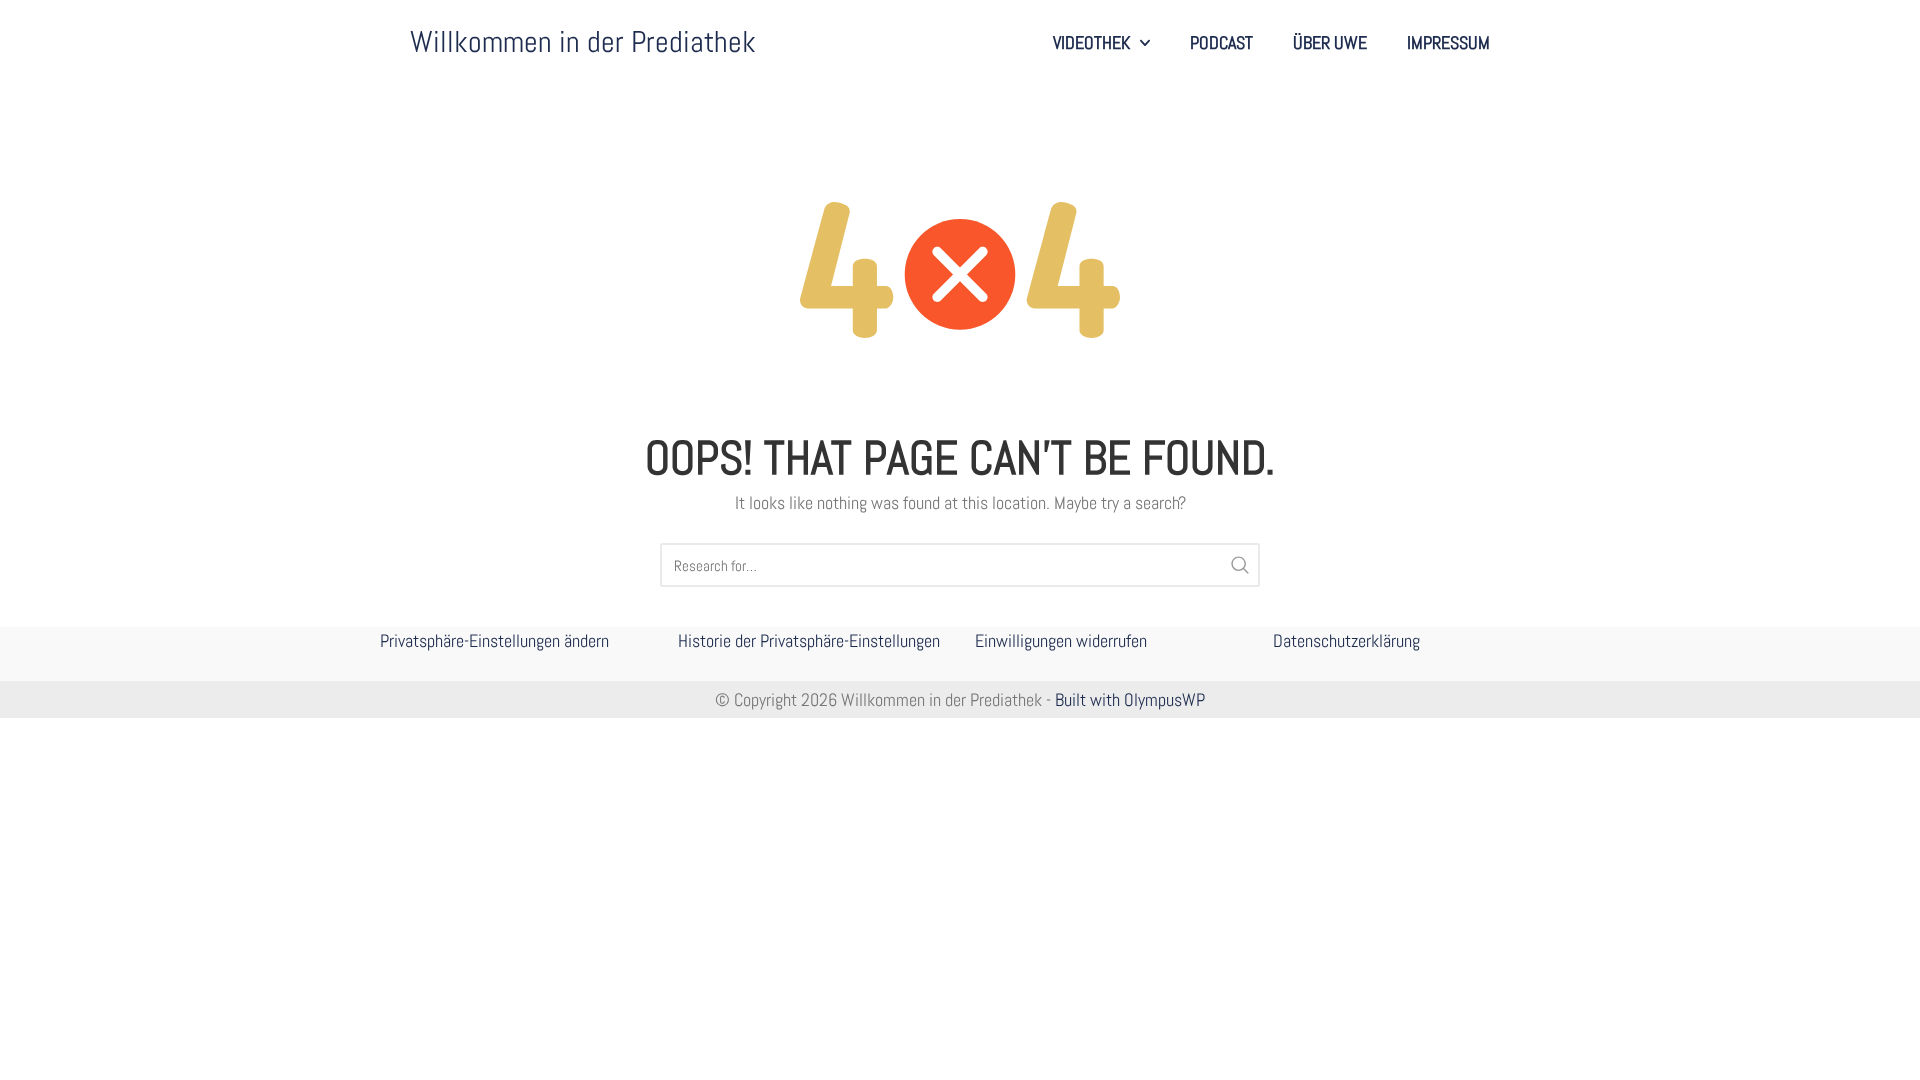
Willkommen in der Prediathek (583, 42)
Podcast (1221, 42)
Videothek (1091, 42)
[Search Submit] (1240, 565)
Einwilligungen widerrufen (1061, 640)
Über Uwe (1330, 42)
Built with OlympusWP (1130, 699)
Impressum (1448, 42)
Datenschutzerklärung (1346, 640)
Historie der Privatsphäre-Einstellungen (809, 640)
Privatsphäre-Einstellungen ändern (494, 640)
